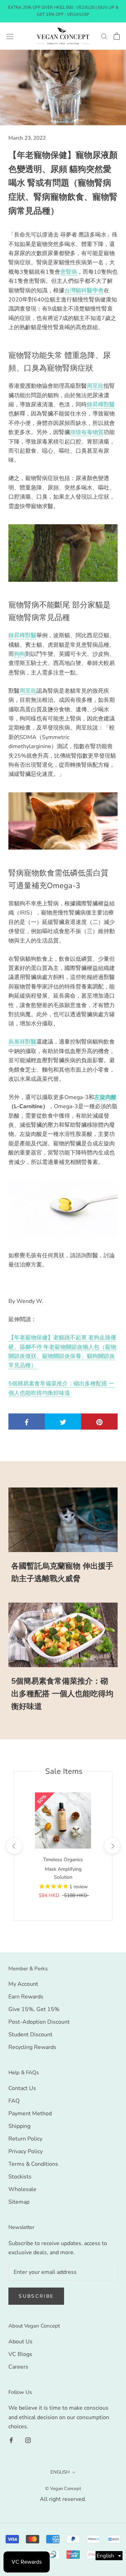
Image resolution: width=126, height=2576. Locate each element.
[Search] (104, 36)
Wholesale (22, 2189)
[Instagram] (28, 2439)
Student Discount (30, 2035)
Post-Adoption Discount (39, 2022)
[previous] (14, 1846)
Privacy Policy (26, 2151)
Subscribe (36, 2296)
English (60, 2472)
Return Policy (25, 2139)
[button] (109, 2556)
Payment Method (30, 2114)
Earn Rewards (26, 1997)
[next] (112, 1846)
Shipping (19, 2126)
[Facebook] (11, 2439)
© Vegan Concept (63, 2489)
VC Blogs (20, 2354)
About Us (20, 2342)
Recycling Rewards (32, 2047)
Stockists (20, 2177)
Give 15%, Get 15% (34, 2009)
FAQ (14, 2101)
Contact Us (22, 2088)
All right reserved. (63, 2499)
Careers (18, 2367)
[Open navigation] (10, 36)
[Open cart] (117, 36)
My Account (23, 1984)
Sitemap (19, 2202)
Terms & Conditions (33, 2164)
